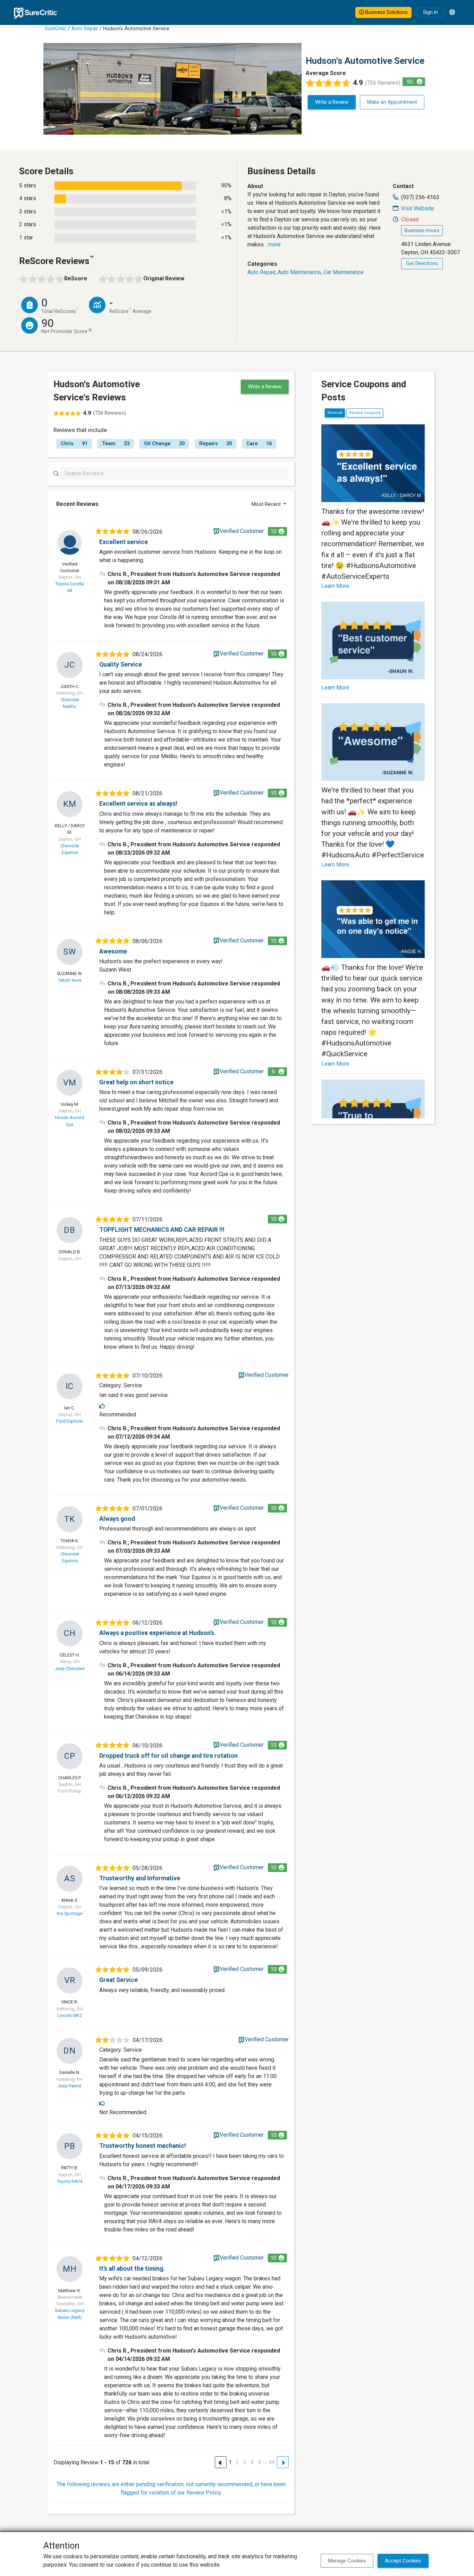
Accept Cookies (403, 2561)
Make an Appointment (392, 102)
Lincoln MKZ (70, 2015)
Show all (335, 413)
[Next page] (283, 2462)
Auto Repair (85, 29)
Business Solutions (386, 12)
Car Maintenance (344, 272)
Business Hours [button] (422, 231)
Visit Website (418, 208)
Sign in (430, 12)
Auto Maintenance (299, 272)
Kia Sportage (70, 1913)
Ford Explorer (70, 1421)
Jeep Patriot (70, 2086)
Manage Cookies (347, 2561)
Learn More (335, 586)
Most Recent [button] (267, 504)
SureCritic (56, 29)
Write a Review (332, 102)
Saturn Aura (70, 980)
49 (272, 2462)
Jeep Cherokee (70, 1668)
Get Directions (422, 264)
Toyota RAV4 (70, 2181)
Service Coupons (365, 413)
